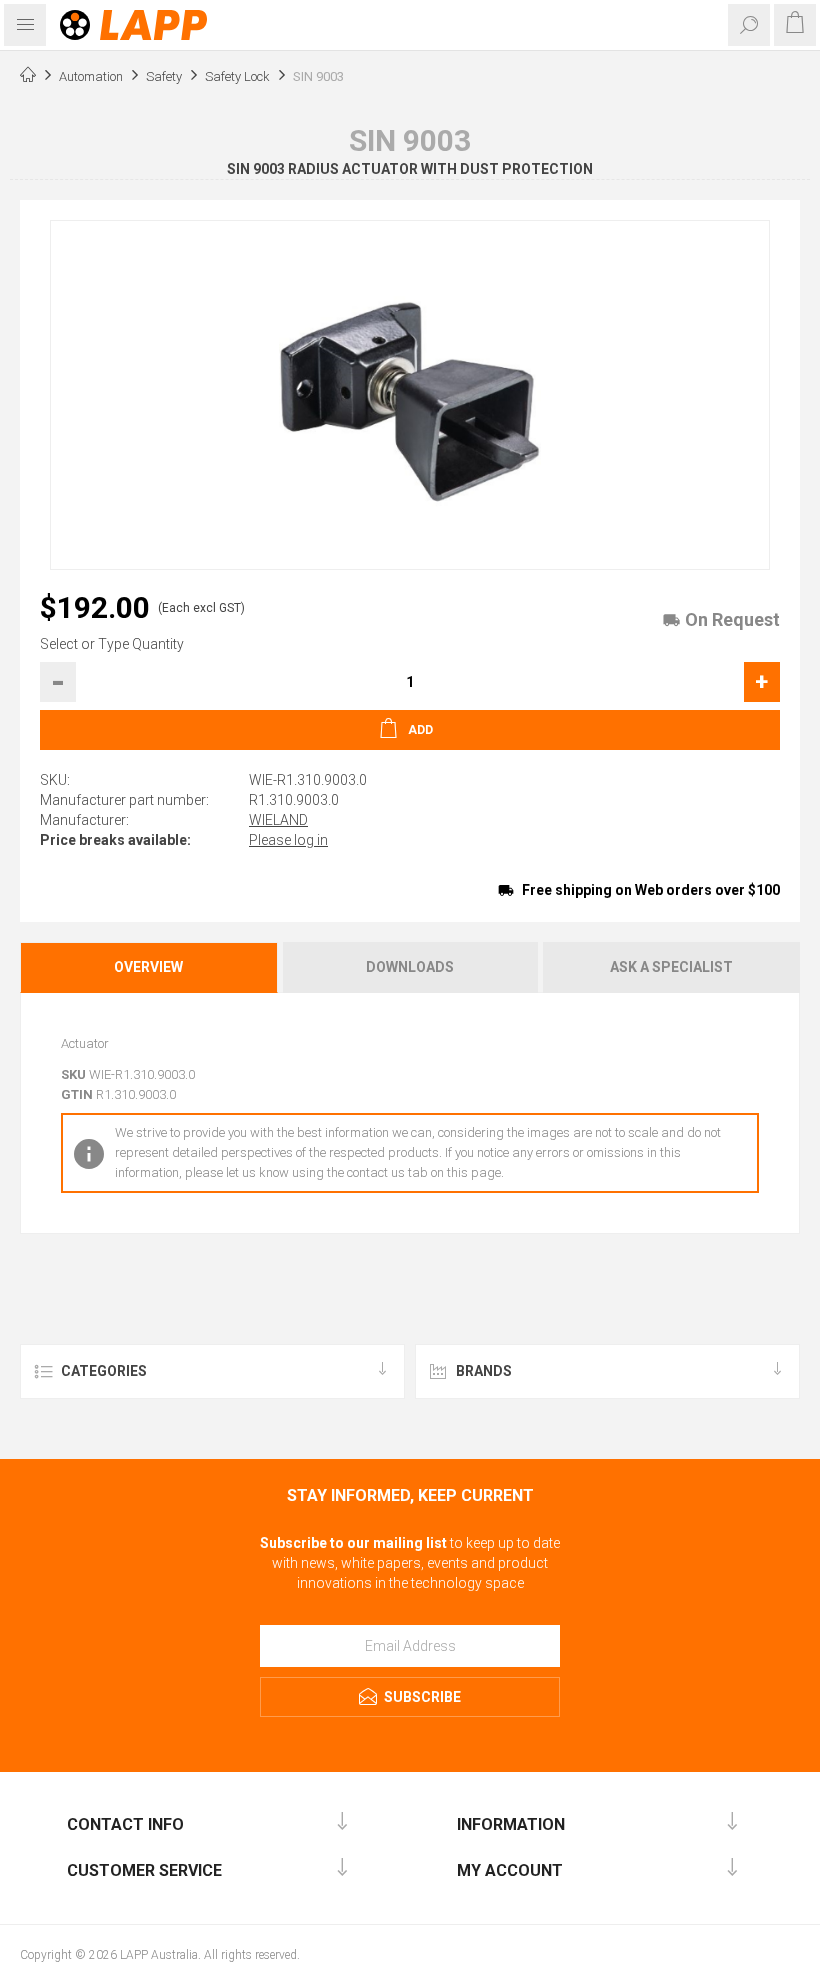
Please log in (288, 840)
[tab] (150, 967)
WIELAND (278, 820)
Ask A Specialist (671, 967)
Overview (148, 967)
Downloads (410, 967)
